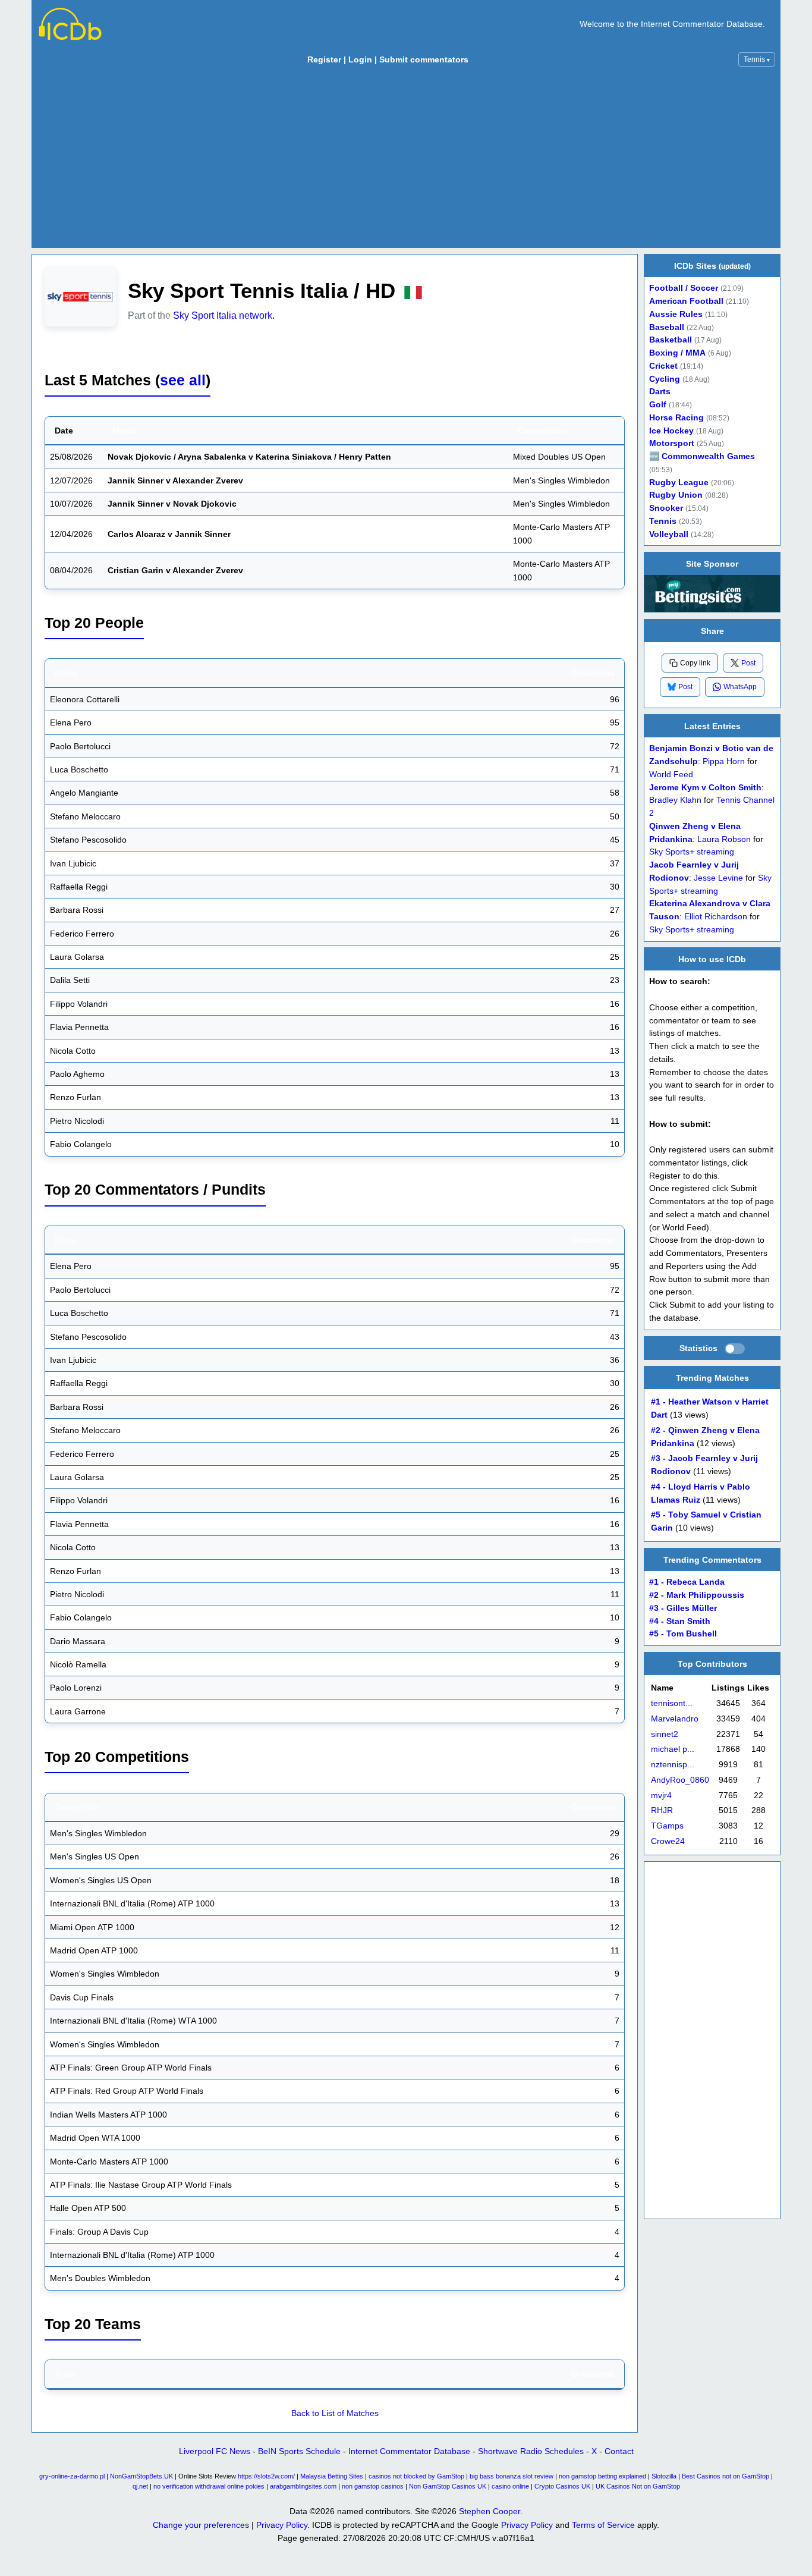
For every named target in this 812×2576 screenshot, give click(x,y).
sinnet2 (665, 1734)
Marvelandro (675, 1719)
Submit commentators (424, 59)
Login (360, 59)
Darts (660, 392)
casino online (510, 2486)
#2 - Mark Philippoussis (697, 1595)
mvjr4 (661, 1796)
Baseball (667, 327)
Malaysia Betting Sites (332, 2476)
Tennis (757, 59)
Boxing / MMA (677, 353)
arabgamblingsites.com (303, 2486)
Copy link (695, 663)
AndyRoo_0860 (680, 1780)
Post (748, 662)
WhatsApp (740, 687)
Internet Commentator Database (409, 2451)
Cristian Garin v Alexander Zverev (175, 570)
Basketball (671, 340)
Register (324, 59)
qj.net (140, 2486)
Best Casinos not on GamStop (726, 2476)
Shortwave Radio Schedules (531, 2451)
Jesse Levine (718, 877)
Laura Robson (724, 839)
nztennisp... (673, 1765)
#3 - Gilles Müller (683, 1608)
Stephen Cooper (490, 2511)
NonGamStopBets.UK (141, 2476)
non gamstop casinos (373, 2486)
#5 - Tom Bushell (683, 1634)
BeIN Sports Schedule (299, 2451)
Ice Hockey (671, 431)
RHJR (662, 1811)
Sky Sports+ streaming (692, 852)
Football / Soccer (684, 288)
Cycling (665, 379)
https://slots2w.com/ (266, 2476)
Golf (658, 405)
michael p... (673, 1750)
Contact (619, 2451)
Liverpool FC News (215, 2451)
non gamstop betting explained (602, 2476)
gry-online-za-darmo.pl (72, 2476)
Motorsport (672, 443)
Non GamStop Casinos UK (448, 2486)
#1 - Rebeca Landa (687, 1583)
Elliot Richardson (716, 917)
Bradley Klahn (675, 800)
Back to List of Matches (335, 2413)
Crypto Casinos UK (562, 2486)
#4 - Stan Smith (680, 1621)
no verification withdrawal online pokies (209, 2486)
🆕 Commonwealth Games (702, 456)
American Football (686, 301)
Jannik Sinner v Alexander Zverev (175, 480)
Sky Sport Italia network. (224, 315)
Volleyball (669, 534)
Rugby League (679, 483)
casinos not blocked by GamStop (416, 2476)
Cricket (663, 366)
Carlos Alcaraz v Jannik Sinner (169, 534)
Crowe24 (668, 1841)
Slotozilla (664, 2476)
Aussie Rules (676, 314)
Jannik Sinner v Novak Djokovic (172, 504)
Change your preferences (201, 2525)
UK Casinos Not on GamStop (638, 2486)
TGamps (667, 1826)
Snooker (666, 508)
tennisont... (672, 1703)
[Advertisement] (406, 160)
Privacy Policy (282, 2525)
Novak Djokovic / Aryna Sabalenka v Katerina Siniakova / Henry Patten (249, 457)
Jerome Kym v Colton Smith (705, 787)
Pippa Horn (724, 761)
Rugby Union (676, 495)
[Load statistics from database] (735, 1349)
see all (183, 380)
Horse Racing (676, 418)
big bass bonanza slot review (512, 2476)
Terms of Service (603, 2525)
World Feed (671, 774)
